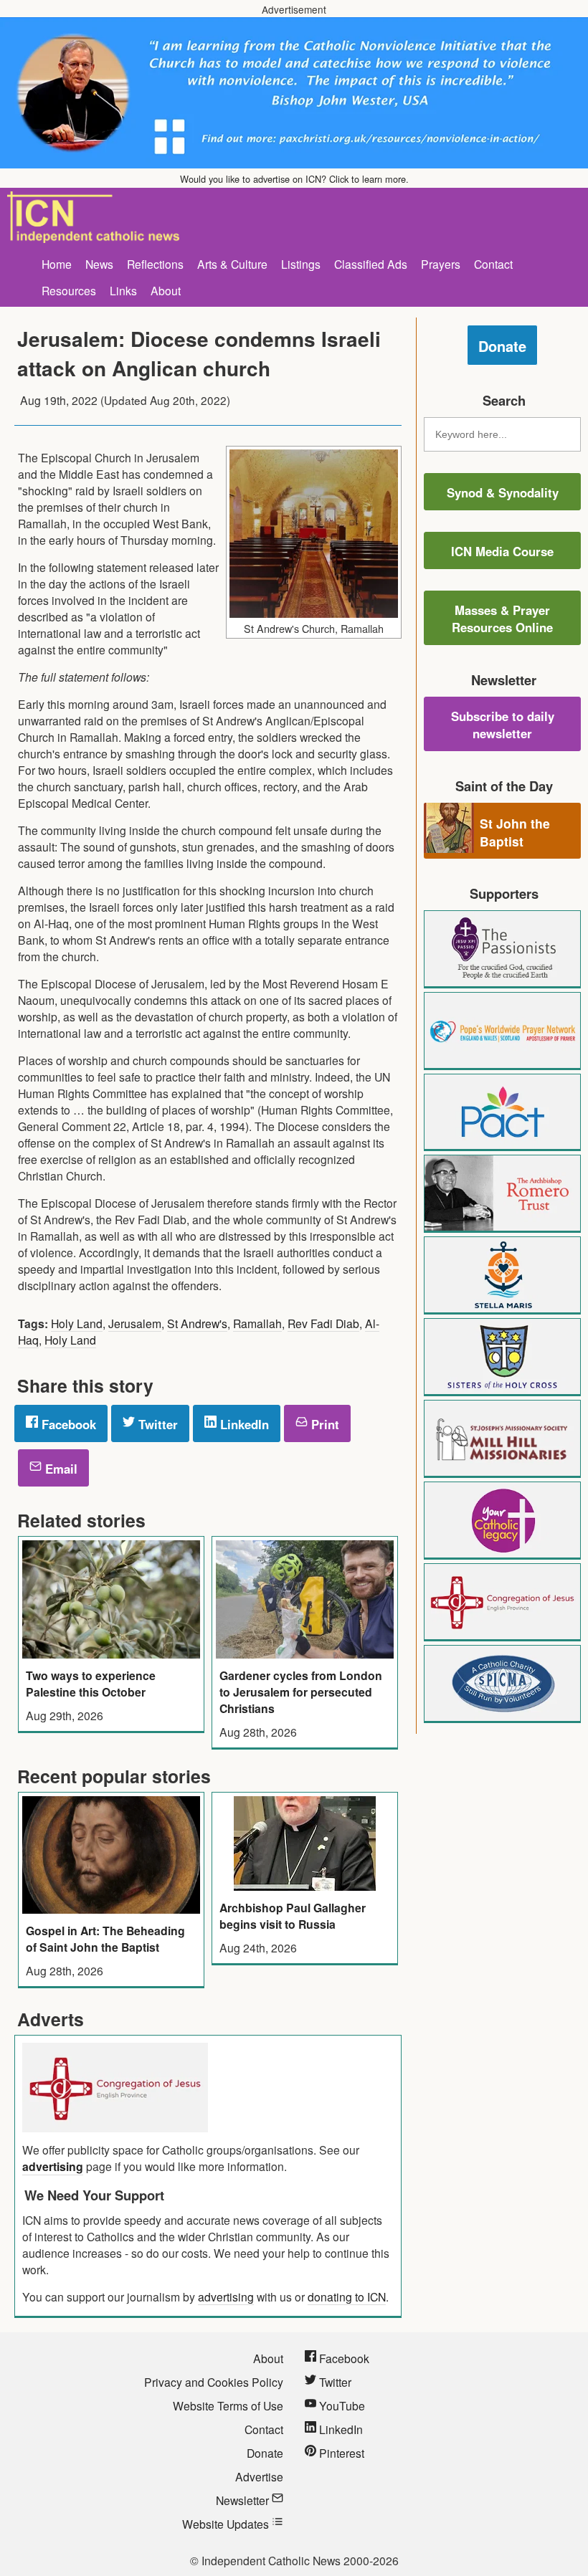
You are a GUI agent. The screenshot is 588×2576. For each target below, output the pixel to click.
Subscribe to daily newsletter (503, 725)
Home (57, 264)
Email (60, 1469)
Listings (301, 264)
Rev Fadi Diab (323, 1323)
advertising (53, 2166)
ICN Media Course (502, 551)
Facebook (67, 1424)
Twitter (156, 1424)
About (166, 290)
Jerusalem (135, 1323)
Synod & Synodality (503, 492)
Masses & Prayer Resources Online (502, 619)
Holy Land (77, 1323)
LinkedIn (243, 1424)
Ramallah (257, 1323)
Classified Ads (371, 264)
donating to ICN (347, 2296)
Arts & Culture (232, 264)
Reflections (155, 264)
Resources (69, 290)
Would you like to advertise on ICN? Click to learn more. (294, 179)
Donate (502, 346)
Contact (493, 264)
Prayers (441, 264)
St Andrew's (197, 1323)
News (99, 264)
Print (323, 1424)
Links (123, 290)
